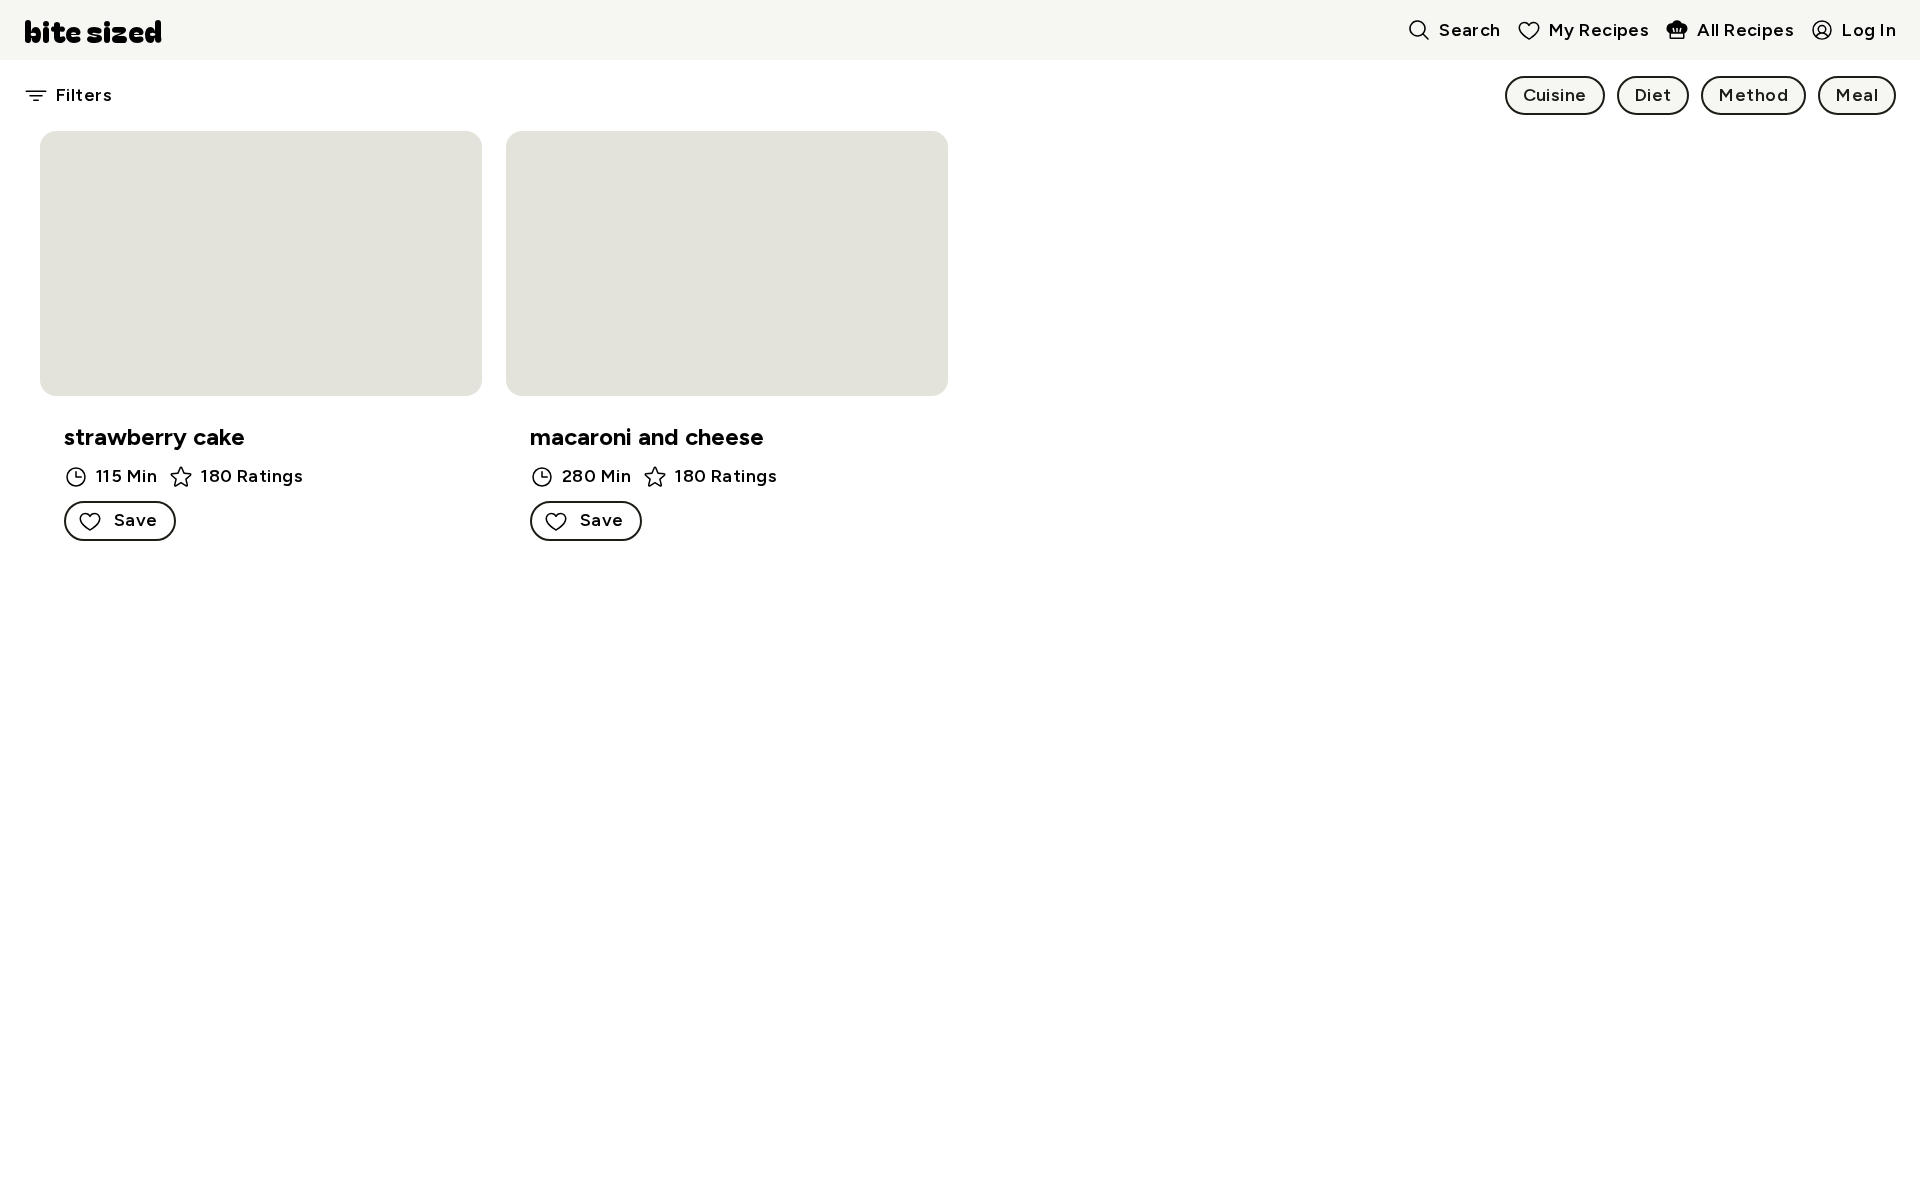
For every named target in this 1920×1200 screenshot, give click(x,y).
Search (1470, 30)
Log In (1869, 30)
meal (1857, 95)
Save (136, 520)
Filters (84, 95)
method (1753, 95)
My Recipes (1599, 30)
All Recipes (1745, 30)
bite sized (93, 30)
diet (1653, 95)
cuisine (1555, 95)
